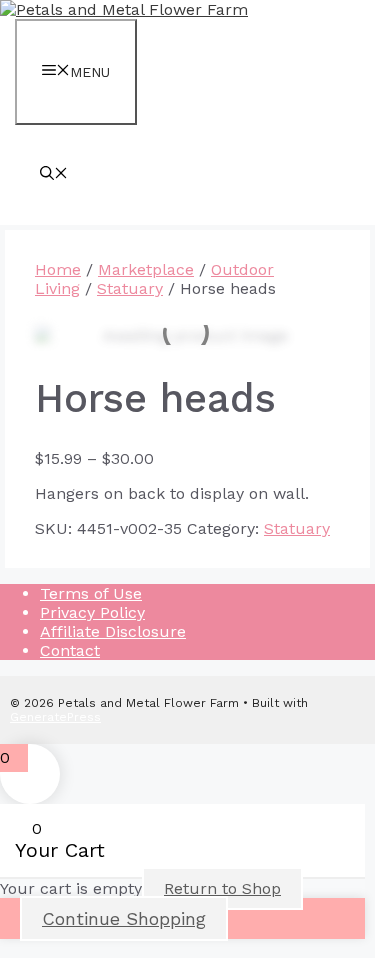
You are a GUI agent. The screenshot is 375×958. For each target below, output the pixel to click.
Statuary (130, 288)
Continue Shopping (124, 918)
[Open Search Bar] (54, 175)
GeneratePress (55, 717)
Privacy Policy (92, 612)
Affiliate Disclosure (113, 631)
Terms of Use (91, 593)
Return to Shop (222, 888)
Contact (70, 650)
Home (58, 269)
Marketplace (146, 269)
